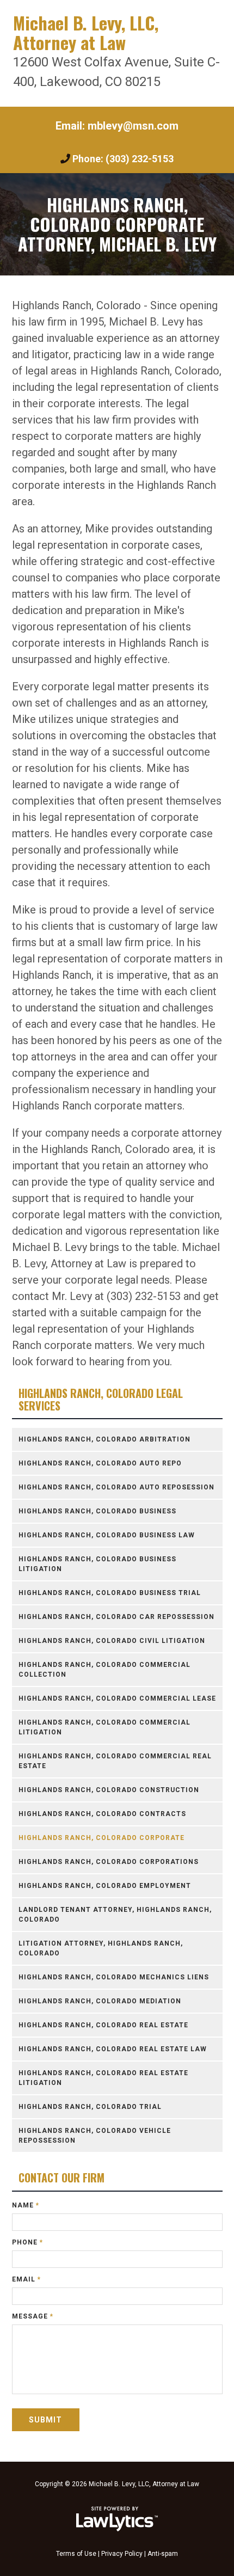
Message (33, 2316)
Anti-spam (163, 2554)
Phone (27, 2242)
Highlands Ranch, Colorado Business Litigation (97, 1564)
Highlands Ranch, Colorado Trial (90, 2107)
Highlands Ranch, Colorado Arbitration (104, 1439)
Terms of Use (76, 2554)
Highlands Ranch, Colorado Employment (105, 1886)
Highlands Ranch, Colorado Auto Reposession (116, 1487)
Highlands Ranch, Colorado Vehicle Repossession (95, 2136)
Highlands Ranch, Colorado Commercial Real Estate (115, 1761)
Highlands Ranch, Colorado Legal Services (101, 1399)
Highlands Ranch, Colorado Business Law (107, 1535)
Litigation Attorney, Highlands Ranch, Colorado (101, 1948)
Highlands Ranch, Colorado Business (97, 1511)
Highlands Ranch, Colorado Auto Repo (100, 1463)
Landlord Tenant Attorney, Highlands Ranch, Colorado (115, 1915)
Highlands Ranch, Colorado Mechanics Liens (114, 1977)
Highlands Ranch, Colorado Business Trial (110, 1593)
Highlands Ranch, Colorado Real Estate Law (113, 2049)
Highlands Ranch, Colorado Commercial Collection (104, 1670)
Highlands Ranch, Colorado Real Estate (103, 2025)
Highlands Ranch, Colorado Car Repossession (116, 1617)
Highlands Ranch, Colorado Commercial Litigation (104, 1727)
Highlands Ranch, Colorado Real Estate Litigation (103, 2078)
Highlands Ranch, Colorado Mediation (100, 2001)
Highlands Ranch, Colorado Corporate (101, 1838)
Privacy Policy (122, 2554)
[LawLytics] (117, 2519)
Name (26, 2205)
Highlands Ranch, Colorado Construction (109, 1790)
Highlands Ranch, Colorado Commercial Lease (117, 1698)
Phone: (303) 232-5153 (123, 159)
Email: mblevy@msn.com (117, 126)
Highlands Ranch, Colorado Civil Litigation (112, 1641)
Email (26, 2279)
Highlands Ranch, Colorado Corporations (109, 1862)
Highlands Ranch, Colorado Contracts (102, 1814)
